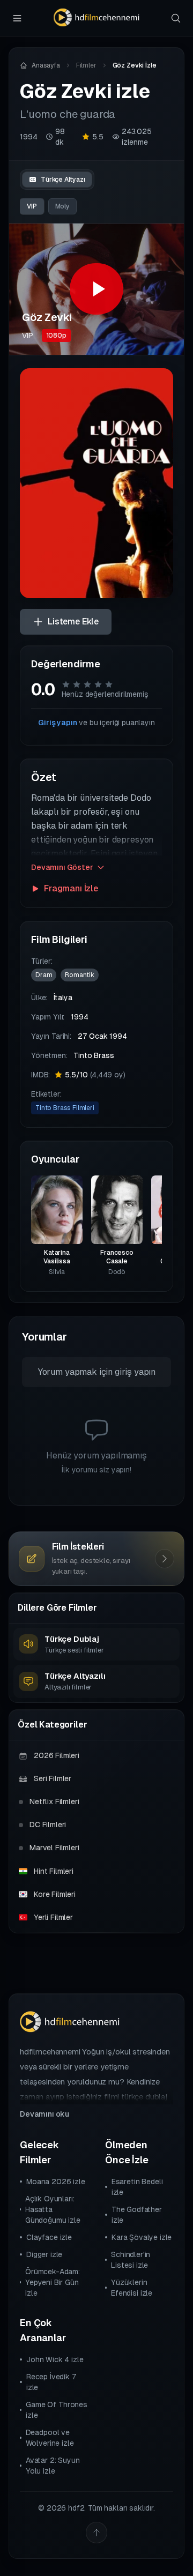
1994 (28, 137)
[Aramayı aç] (176, 18)
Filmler (86, 65)
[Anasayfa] (96, 18)
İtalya (63, 997)
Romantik (80, 975)
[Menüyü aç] (17, 18)
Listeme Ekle (73, 621)
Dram (44, 975)
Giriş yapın (57, 723)
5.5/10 (95, 1075)
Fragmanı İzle (71, 888)
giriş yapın (135, 1372)
